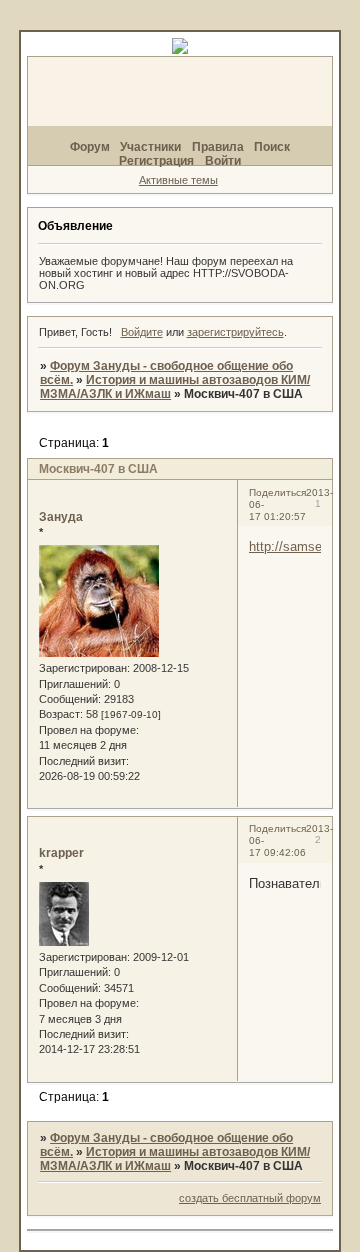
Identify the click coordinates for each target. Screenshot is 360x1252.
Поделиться (277, 492)
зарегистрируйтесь (235, 332)
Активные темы (178, 180)
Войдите (142, 332)
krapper (61, 853)
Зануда (61, 517)
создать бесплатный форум (250, 1198)
